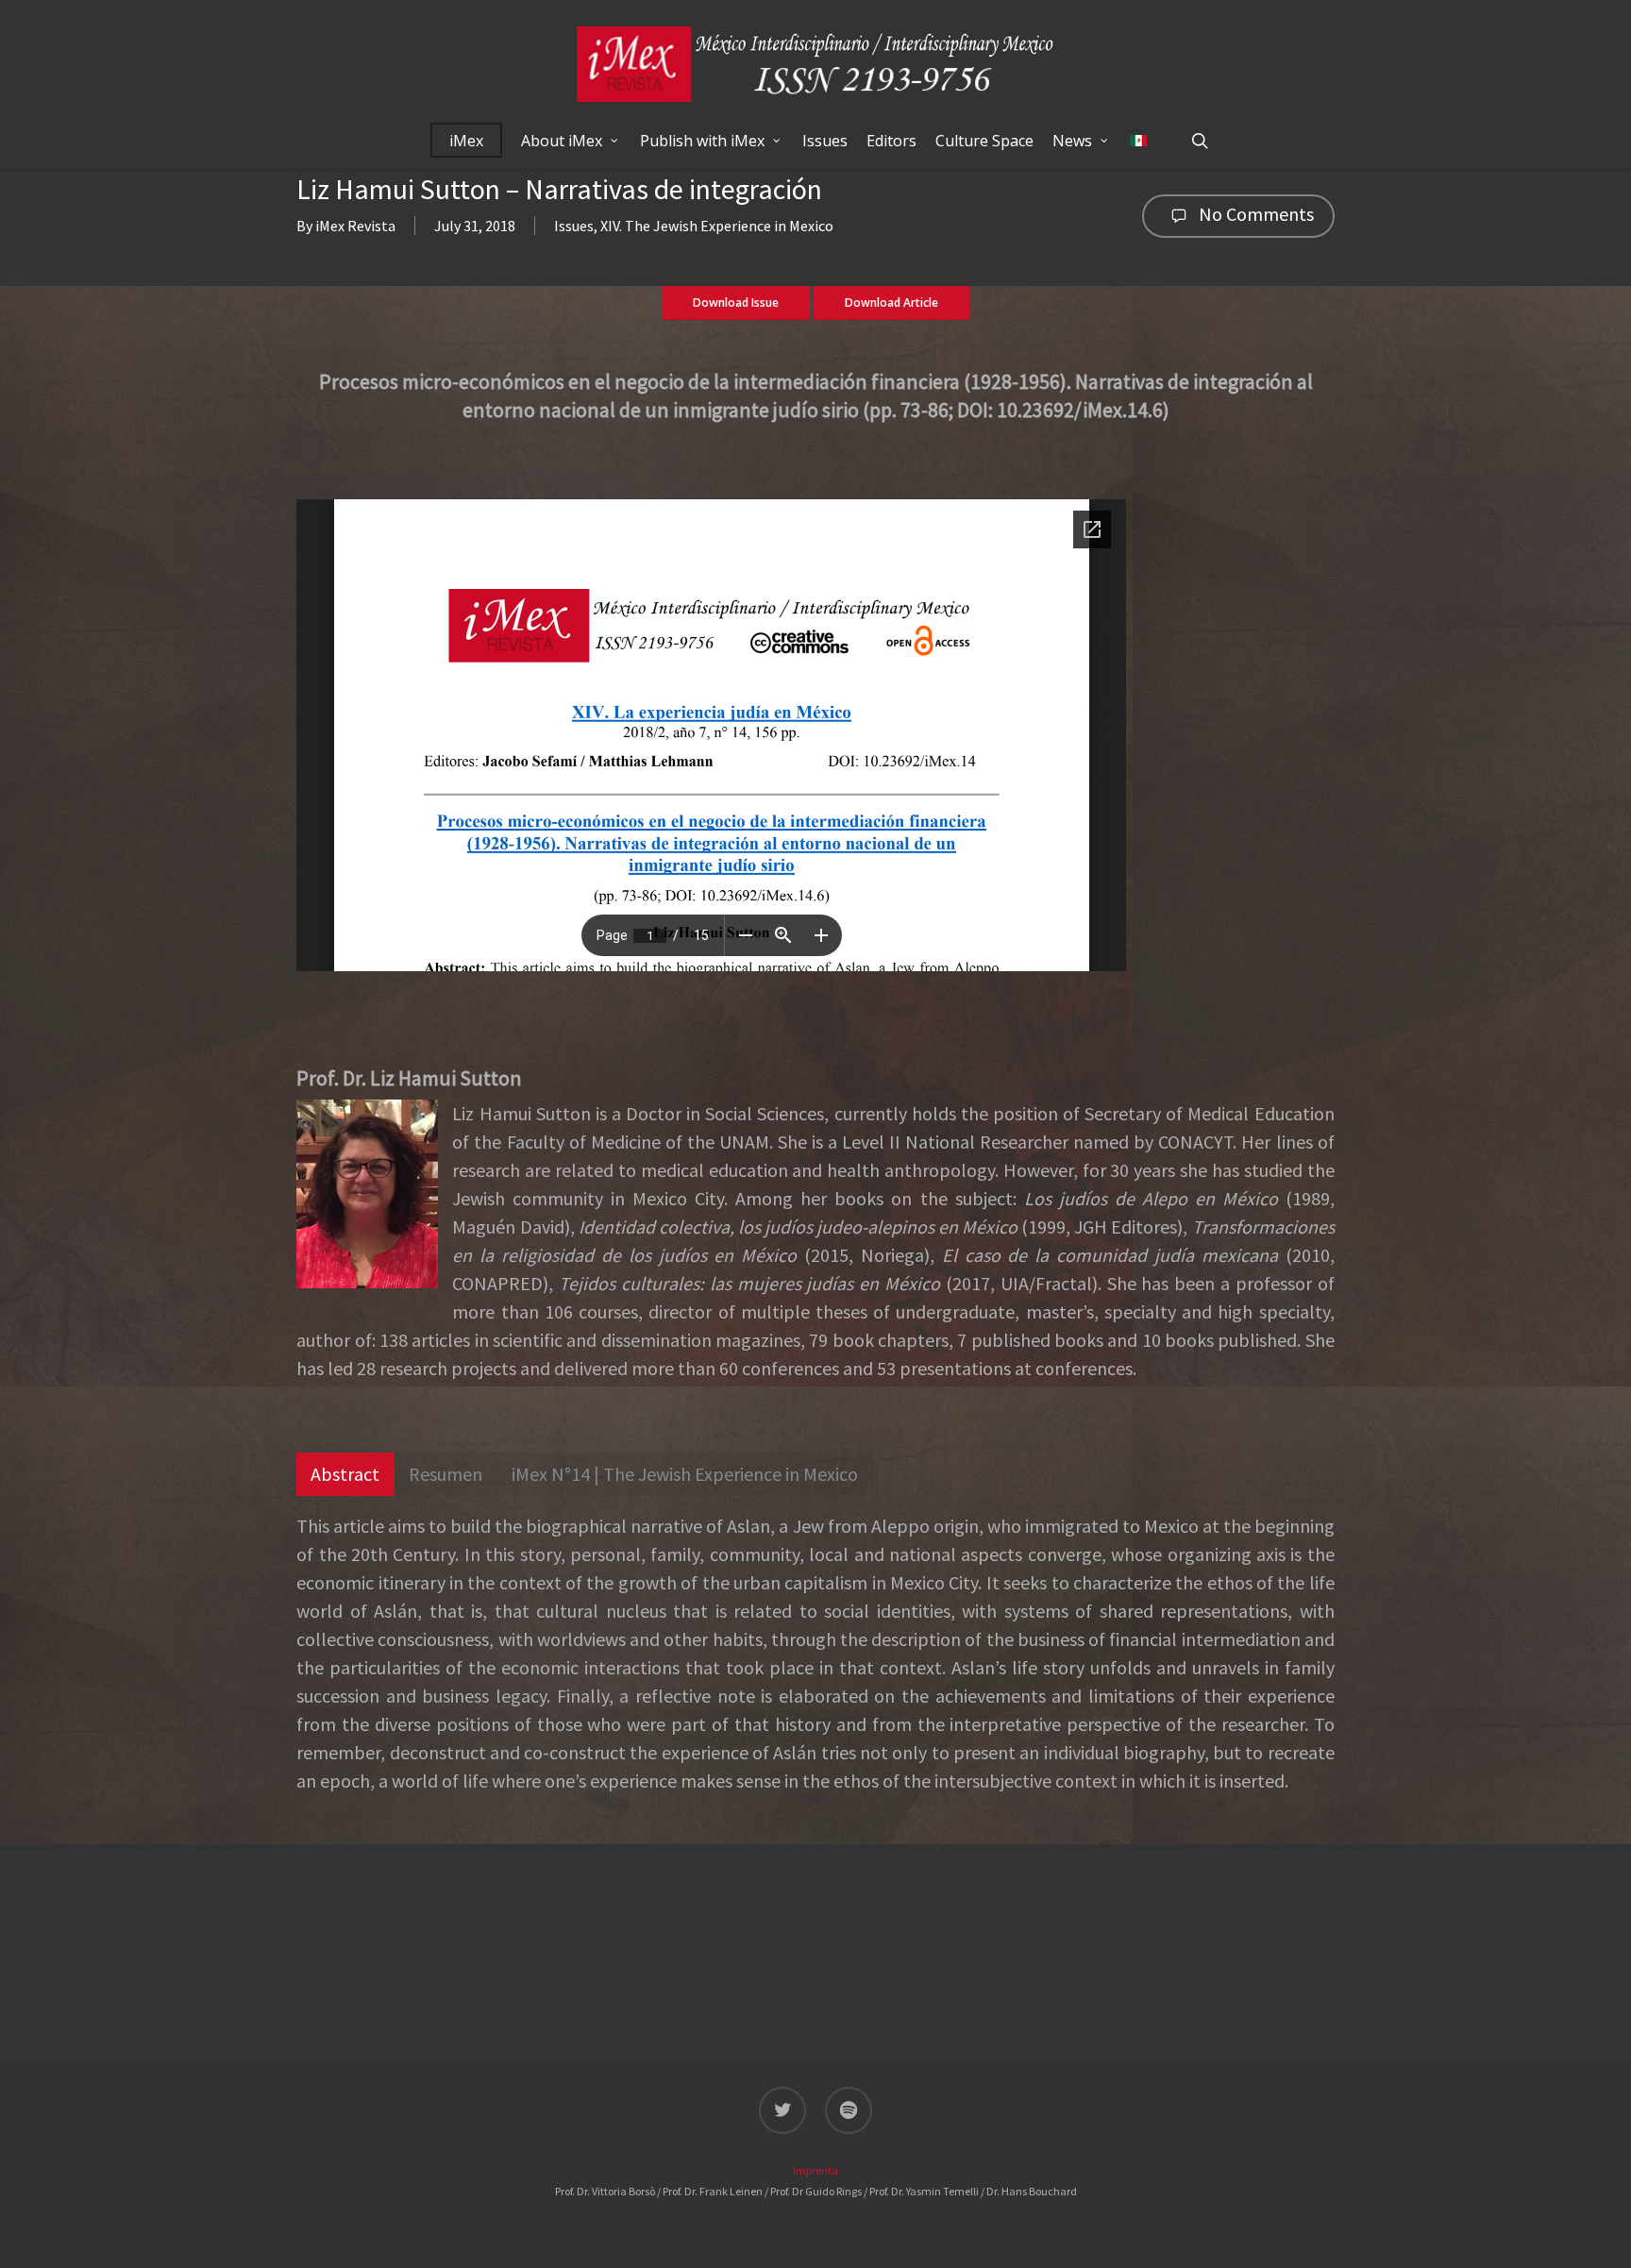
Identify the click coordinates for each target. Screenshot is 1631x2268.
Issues (574, 226)
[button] (345, 1474)
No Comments (1254, 214)
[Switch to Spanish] (1138, 141)
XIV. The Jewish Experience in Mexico (717, 226)
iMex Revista (355, 226)
